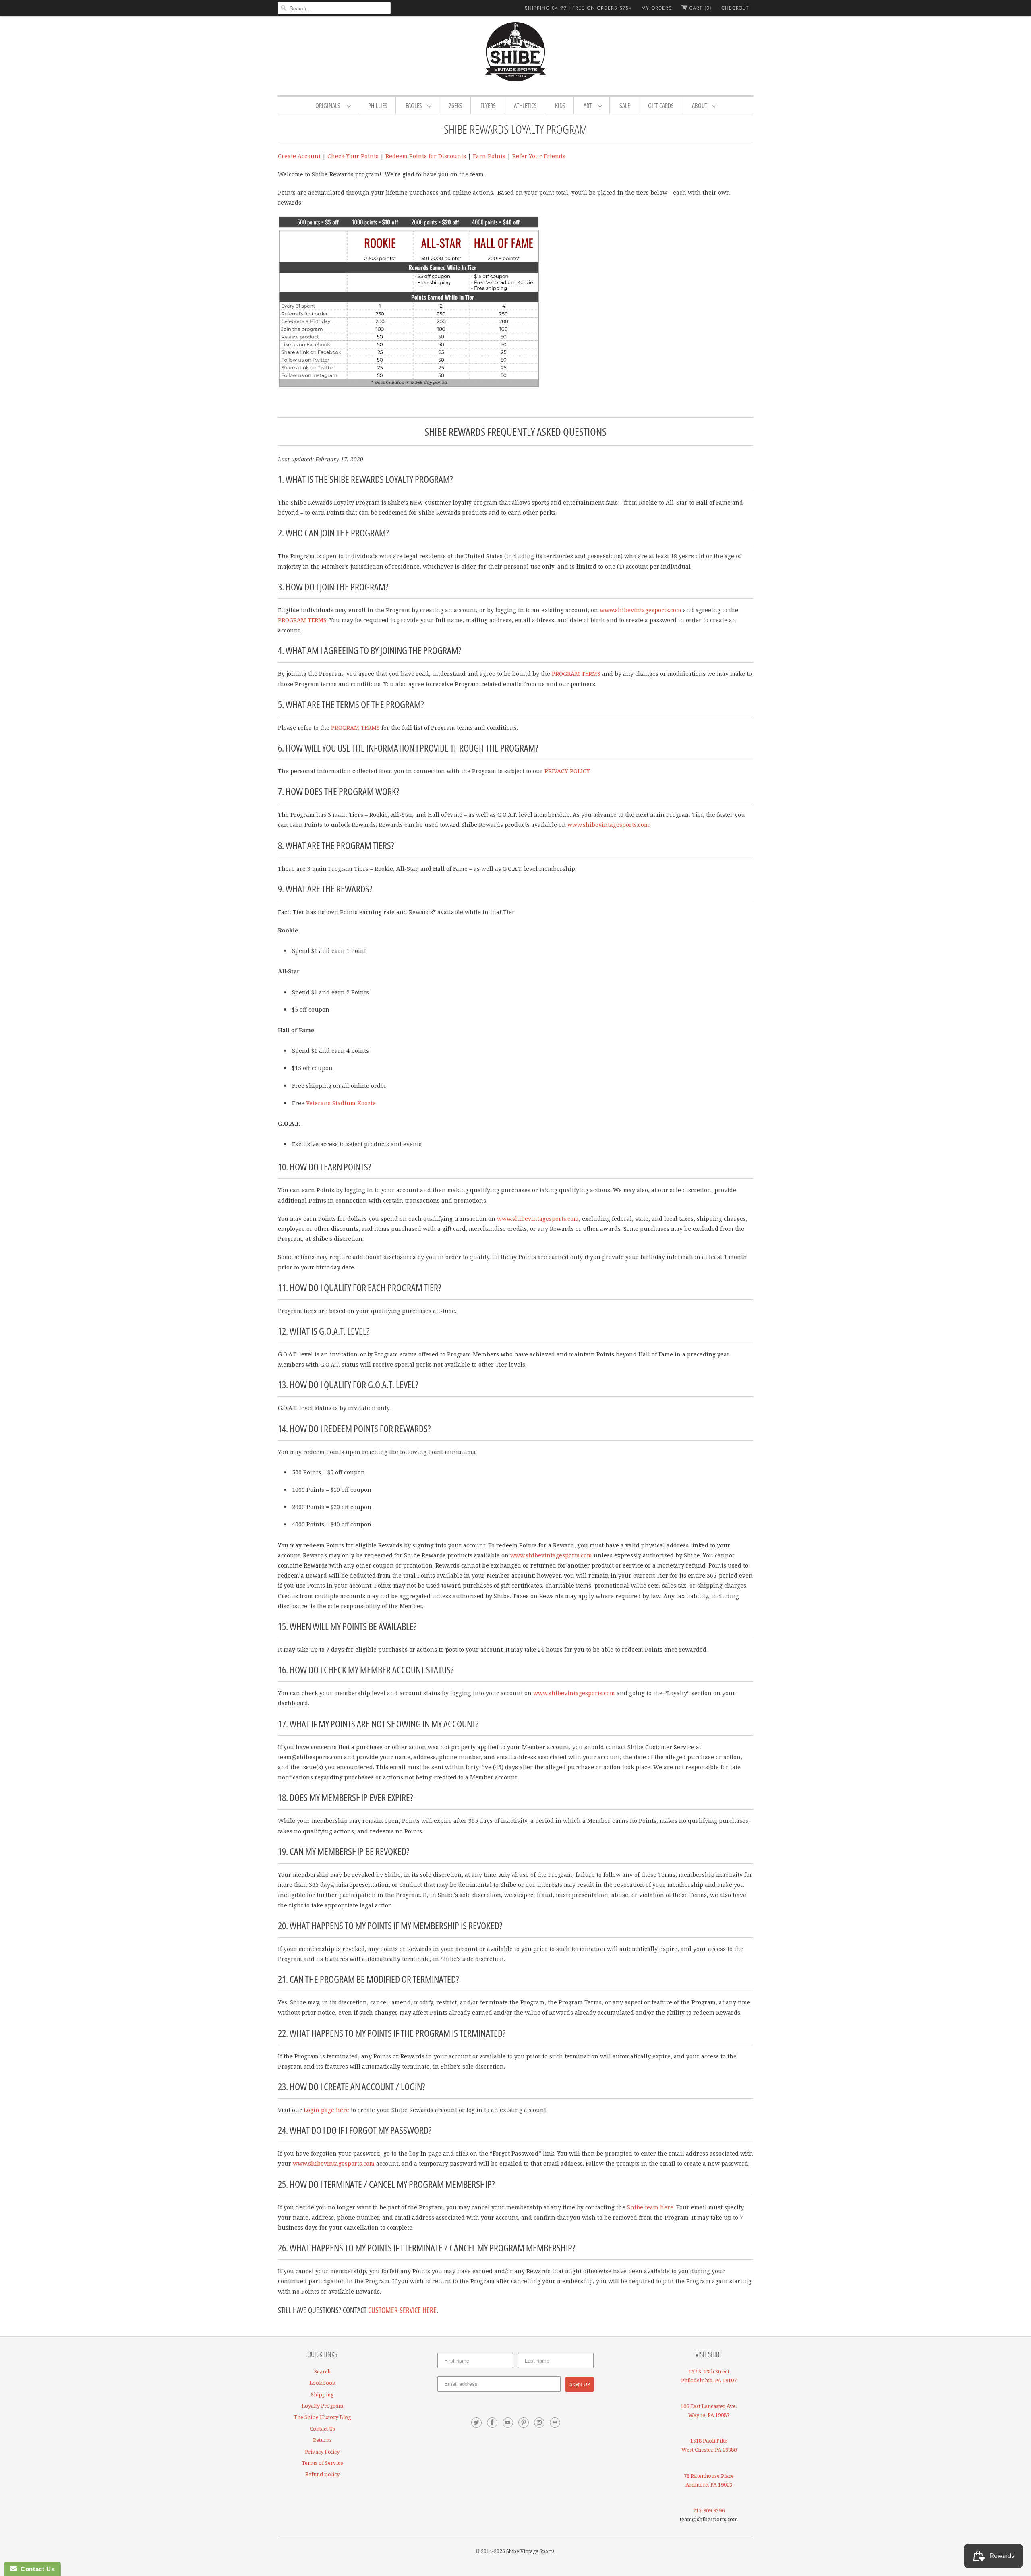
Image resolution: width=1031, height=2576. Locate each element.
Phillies (378, 106)
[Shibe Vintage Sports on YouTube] (508, 2423)
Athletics (525, 106)
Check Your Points (353, 156)
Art (589, 106)
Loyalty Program (322, 2406)
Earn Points (489, 156)
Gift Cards (661, 106)
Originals (329, 106)
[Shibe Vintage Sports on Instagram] (539, 2423)
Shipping (322, 2394)
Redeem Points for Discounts (426, 156)
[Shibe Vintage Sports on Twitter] (476, 2423)
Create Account (299, 156)
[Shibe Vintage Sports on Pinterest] (524, 2423)
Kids (560, 106)
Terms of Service (322, 2463)
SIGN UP (580, 2384)
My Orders (657, 8)
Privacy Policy (322, 2452)
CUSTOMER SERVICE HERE (402, 2310)
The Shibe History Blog (322, 2417)
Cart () (699, 8)
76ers (455, 106)
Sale (625, 106)
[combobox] (334, 8)
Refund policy (322, 2474)
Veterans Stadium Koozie (341, 1103)
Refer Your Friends (539, 156)
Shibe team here (650, 2207)
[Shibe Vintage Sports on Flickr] (555, 2423)
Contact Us (322, 2429)
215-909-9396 (709, 2510)
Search (322, 2371)
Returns (322, 2440)
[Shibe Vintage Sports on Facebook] (492, 2423)
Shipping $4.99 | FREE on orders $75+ (578, 8)
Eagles (414, 106)
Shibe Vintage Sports (530, 2551)
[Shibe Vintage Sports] (515, 55)
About (700, 106)
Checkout (735, 8)
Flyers (488, 106)
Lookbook (322, 2383)
